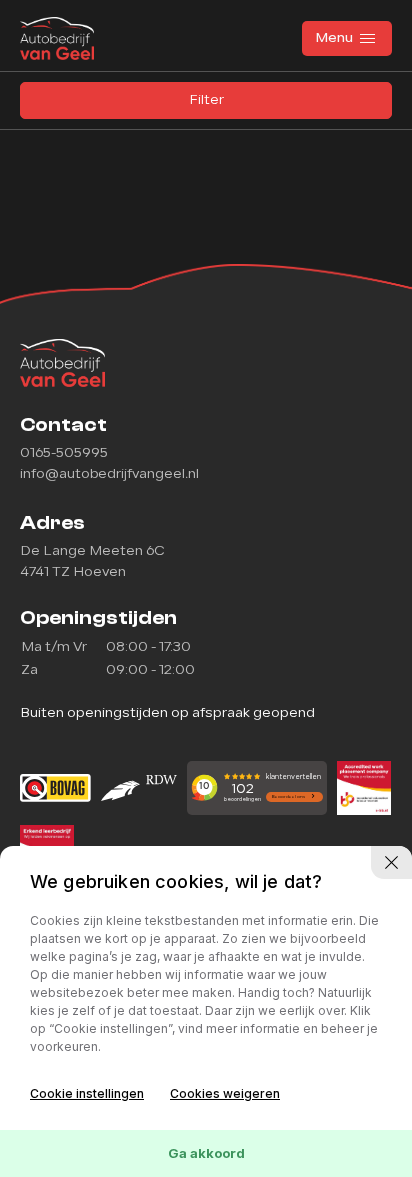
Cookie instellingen (87, 1093)
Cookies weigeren (225, 1093)
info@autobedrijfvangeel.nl (109, 474)
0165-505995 (64, 453)
